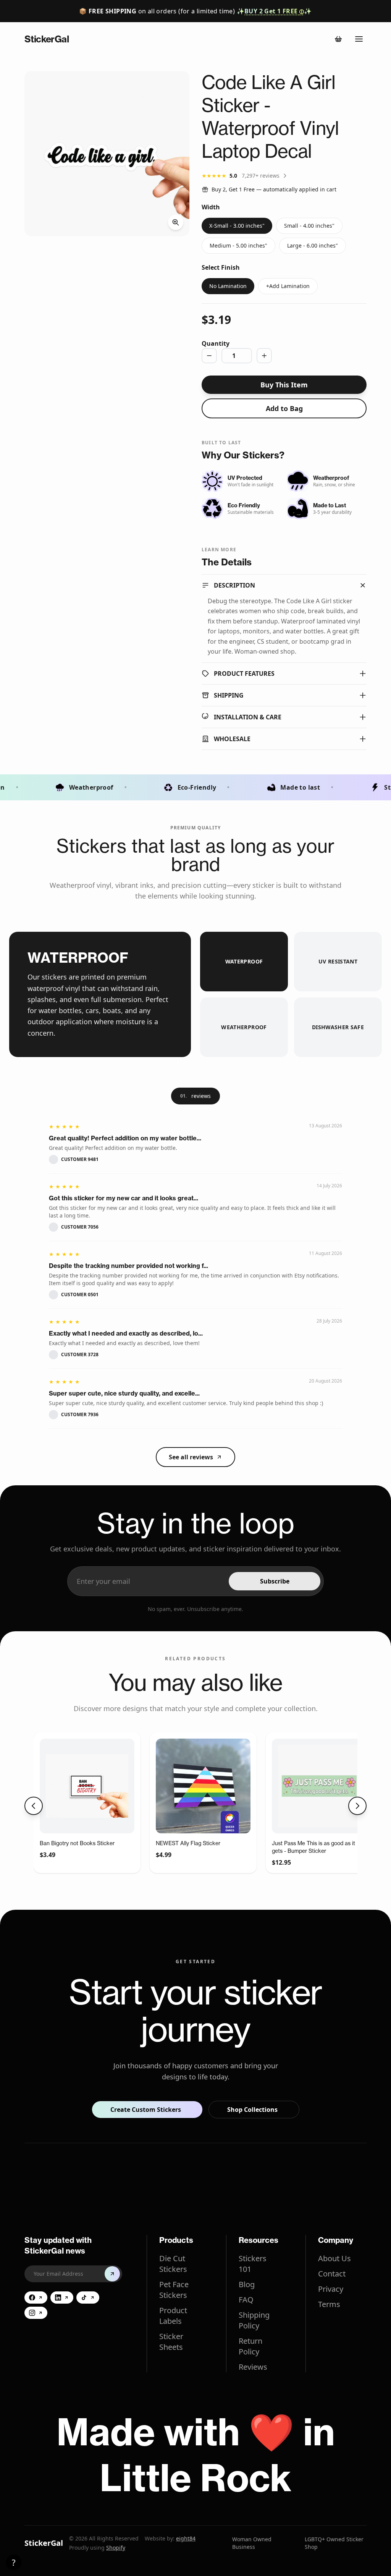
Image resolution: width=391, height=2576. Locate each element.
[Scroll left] (34, 1806)
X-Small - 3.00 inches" (237, 226)
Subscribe (275, 1581)
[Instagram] (36, 2313)
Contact (332, 2274)
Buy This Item (284, 385)
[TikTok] (88, 2298)
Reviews (253, 2367)
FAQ (246, 2300)
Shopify (116, 2548)
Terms (329, 2304)
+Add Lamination (288, 286)
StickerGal (44, 2543)
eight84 (186, 2538)
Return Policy (250, 2346)
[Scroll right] (357, 1806)
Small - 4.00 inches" (309, 226)
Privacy (331, 2289)
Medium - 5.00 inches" (238, 245)
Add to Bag (284, 408)
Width (211, 207)
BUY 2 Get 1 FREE (274, 11)
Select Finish (221, 267)
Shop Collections (252, 2110)
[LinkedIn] (62, 2298)
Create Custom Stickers (146, 2110)
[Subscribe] (112, 2274)
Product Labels (173, 2316)
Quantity (216, 343)
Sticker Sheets (171, 2342)
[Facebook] (36, 2298)
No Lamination (228, 286)
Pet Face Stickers (174, 2290)
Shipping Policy (254, 2320)
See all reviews (191, 1457)
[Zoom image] (107, 154)
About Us (334, 2258)
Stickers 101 (253, 2264)
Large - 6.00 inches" (313, 245)
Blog (247, 2284)
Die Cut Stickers (173, 2264)
